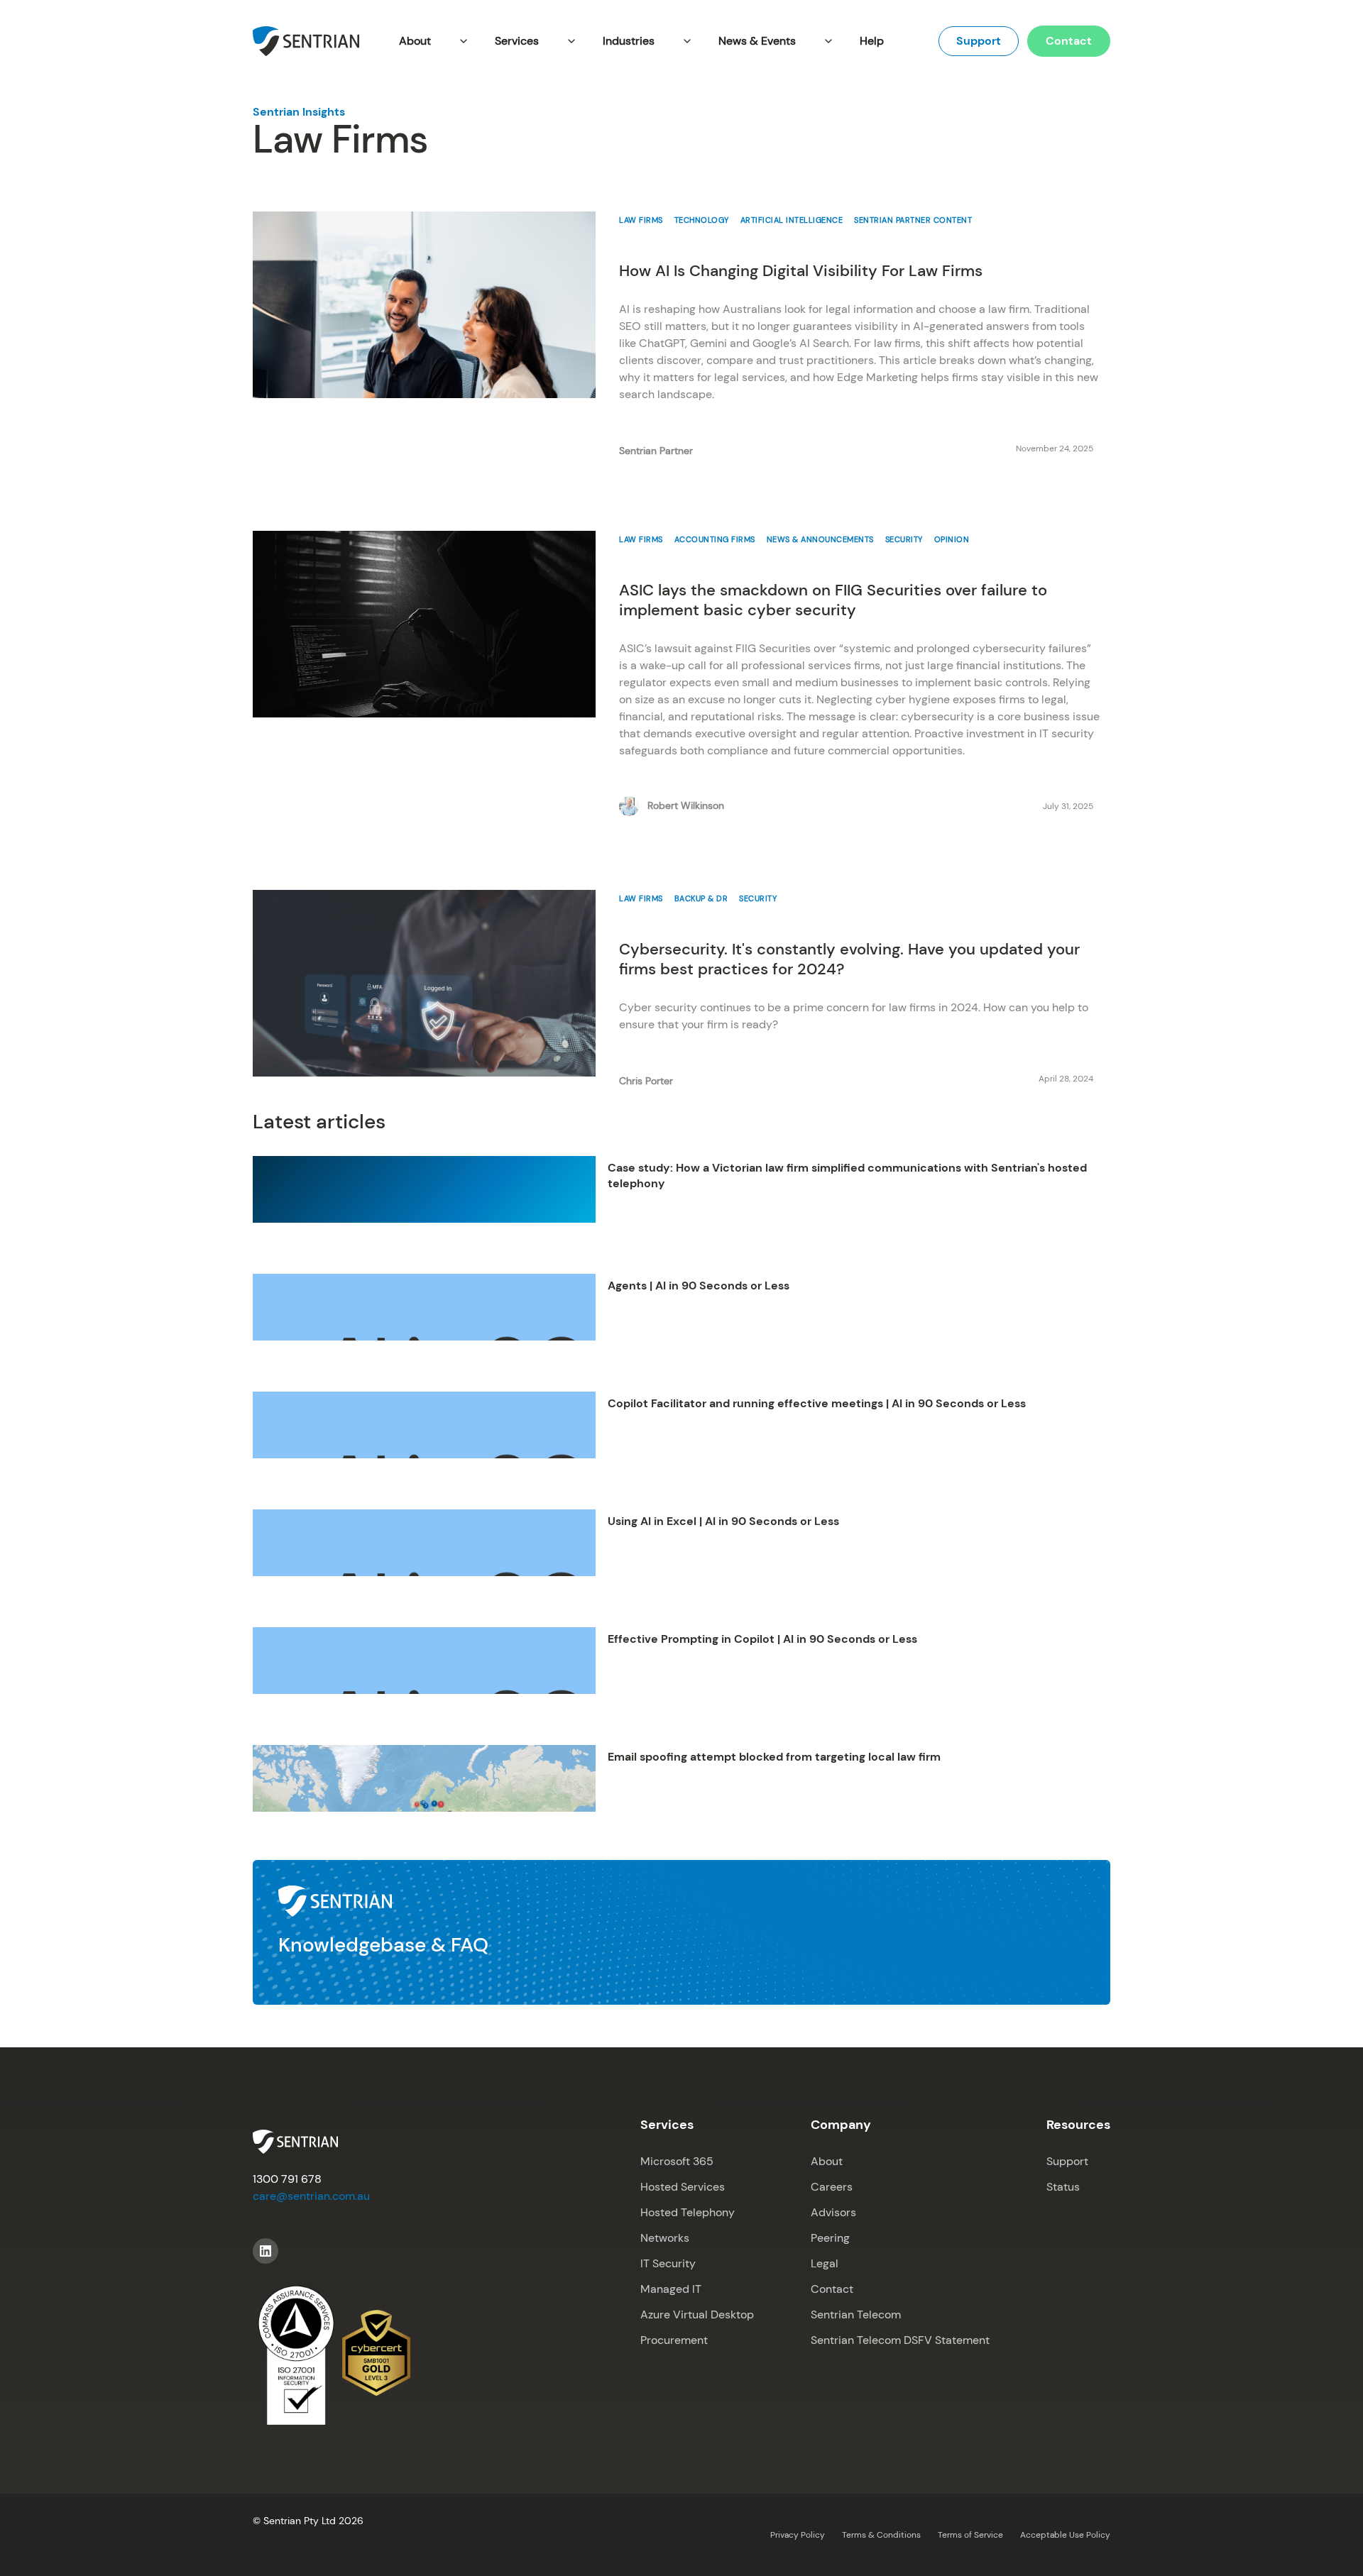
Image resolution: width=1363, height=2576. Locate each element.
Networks (665, 2238)
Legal (825, 2263)
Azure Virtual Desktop (697, 2314)
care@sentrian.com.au (311, 2196)
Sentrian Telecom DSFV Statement (900, 2340)
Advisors (833, 2212)
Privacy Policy (798, 2535)
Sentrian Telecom (856, 2314)
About (827, 2161)
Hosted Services (683, 2187)
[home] (306, 41)
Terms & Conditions (881, 2535)
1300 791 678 (287, 2179)
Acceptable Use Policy (1065, 2535)
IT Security (668, 2263)
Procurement (674, 2340)
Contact (1069, 41)
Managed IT (671, 2289)
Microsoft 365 (677, 2161)
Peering (830, 2238)
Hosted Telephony (688, 2212)
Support (979, 41)
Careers (832, 2187)
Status (1063, 2187)
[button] (433, 41)
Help (872, 41)
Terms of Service (970, 2535)
